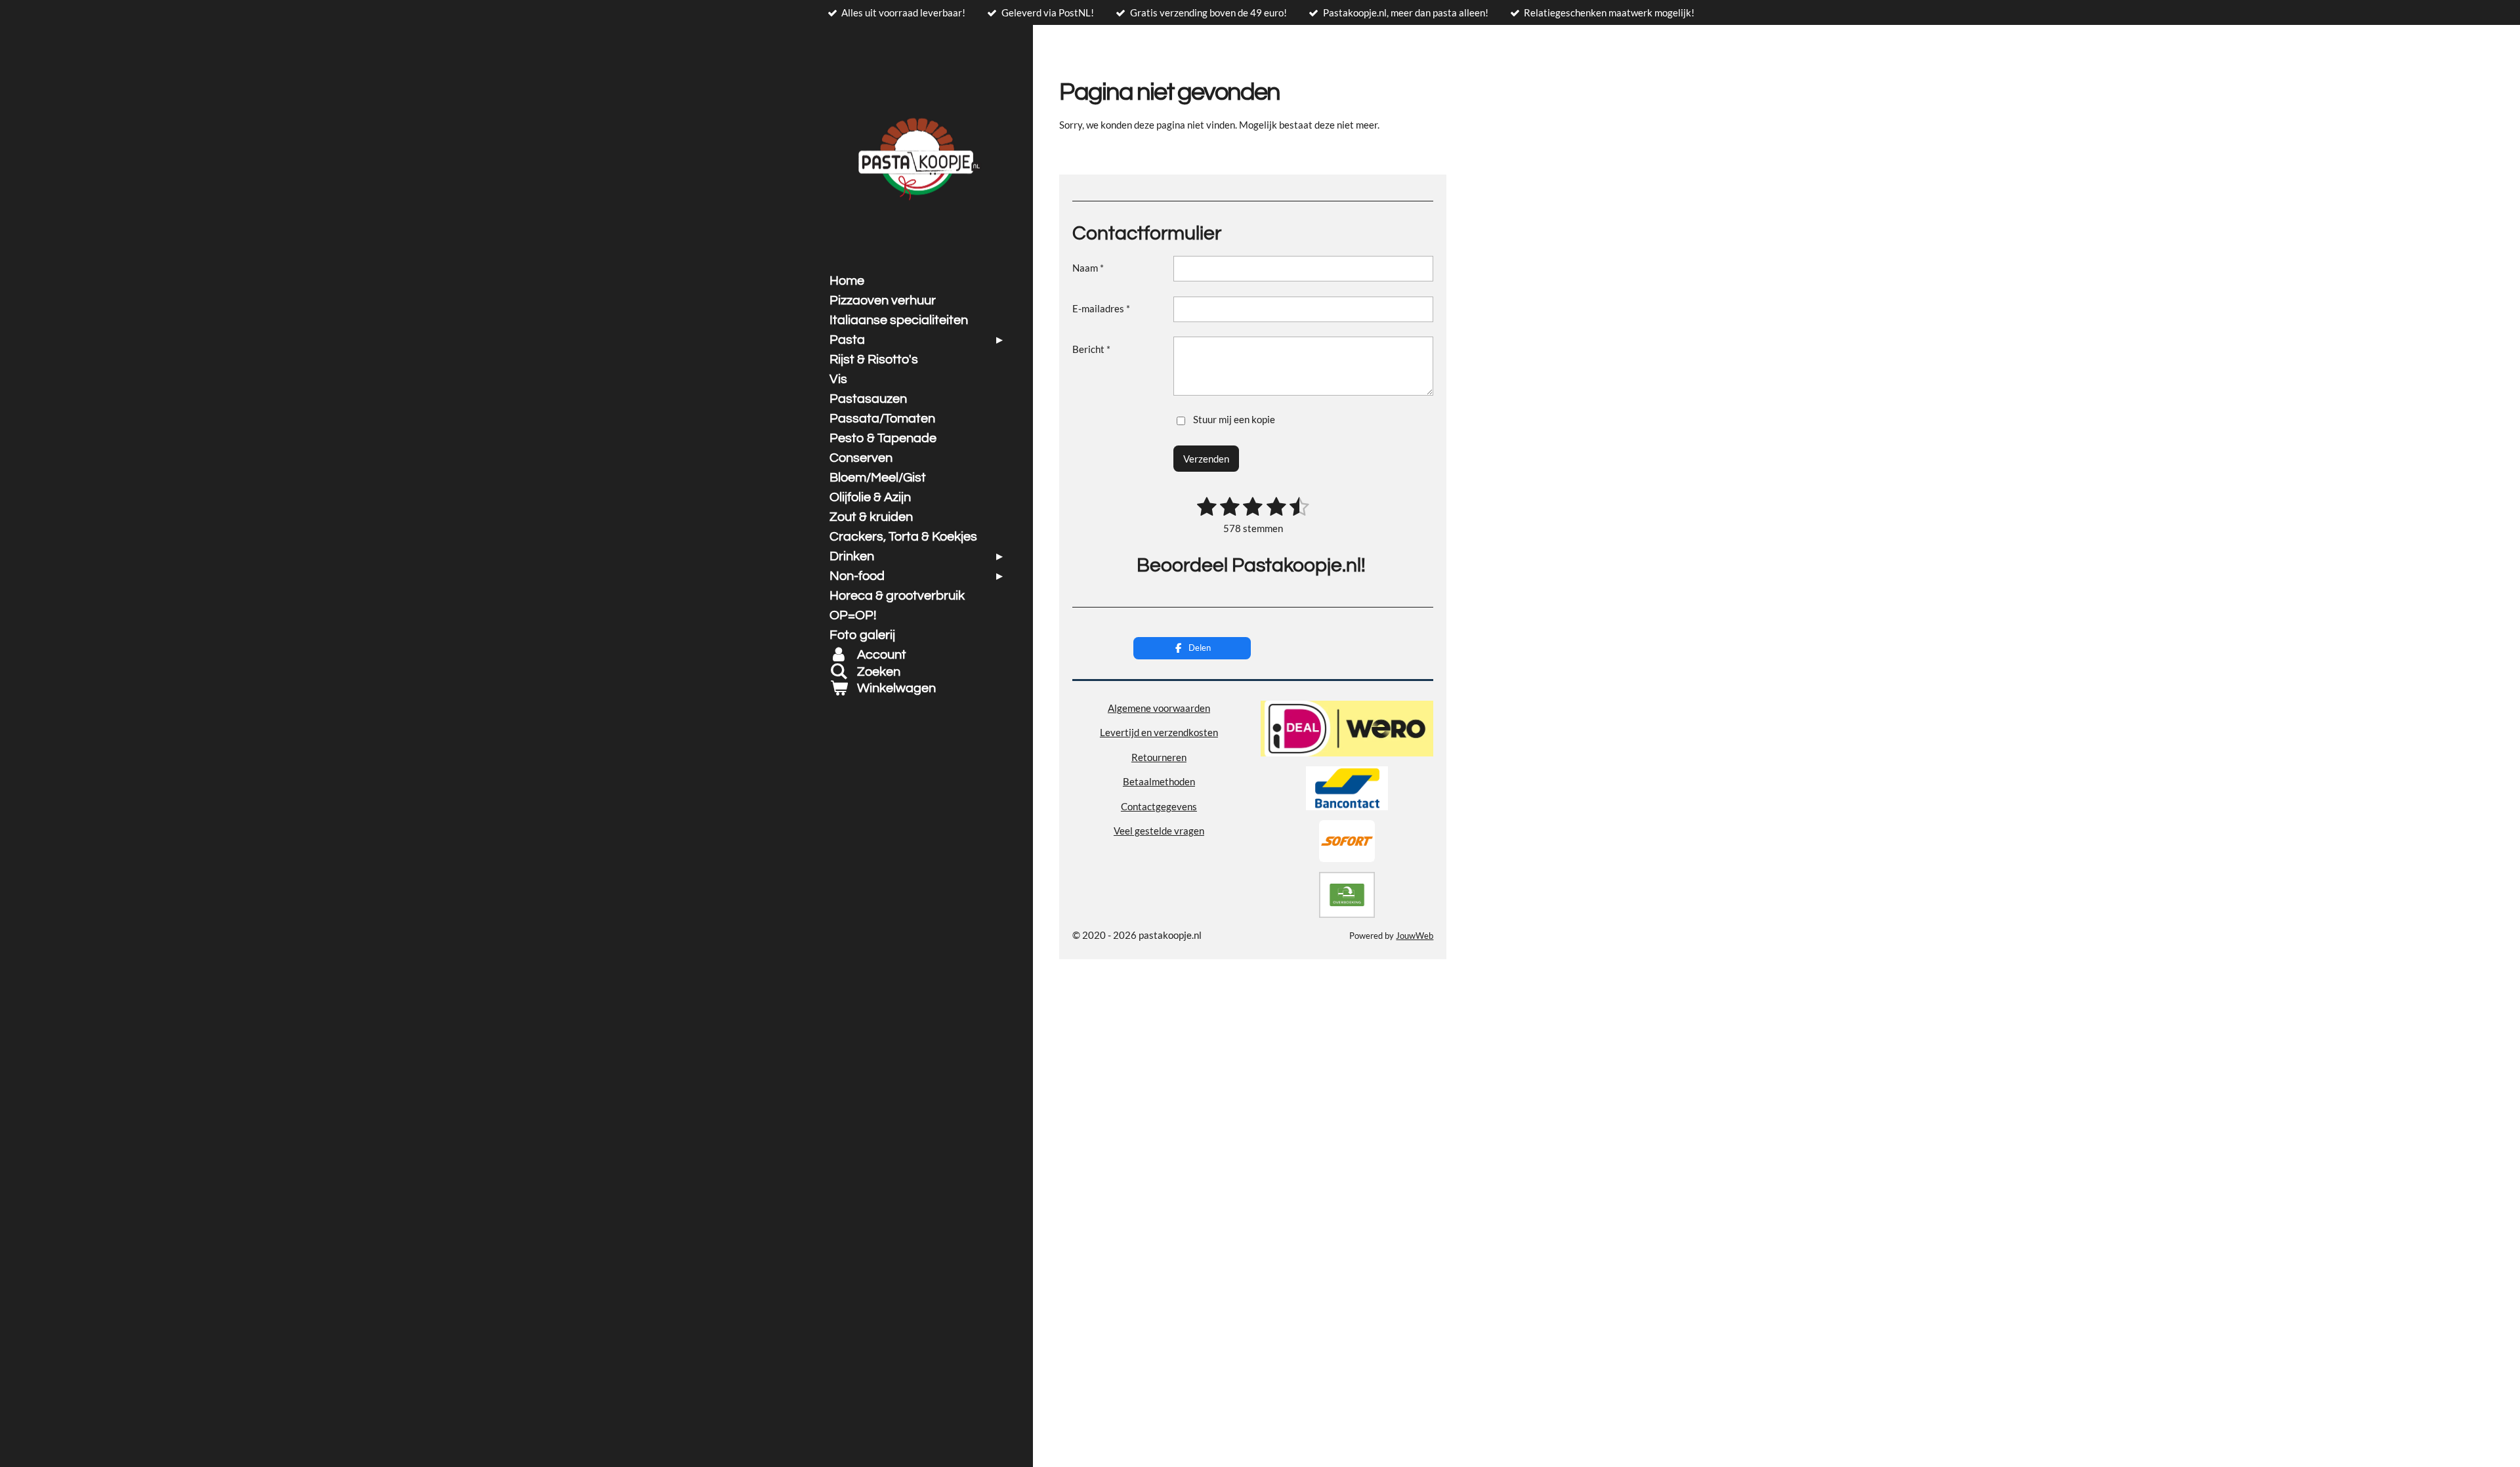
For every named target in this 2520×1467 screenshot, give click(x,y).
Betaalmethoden (1159, 781)
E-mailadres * (1101, 308)
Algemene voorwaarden (1159, 708)
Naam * (1088, 268)
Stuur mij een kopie (1234, 419)
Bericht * (1091, 349)
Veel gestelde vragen (1159, 831)
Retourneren (1159, 757)
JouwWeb (1415, 936)
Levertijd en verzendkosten (1159, 732)
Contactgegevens (1159, 806)
